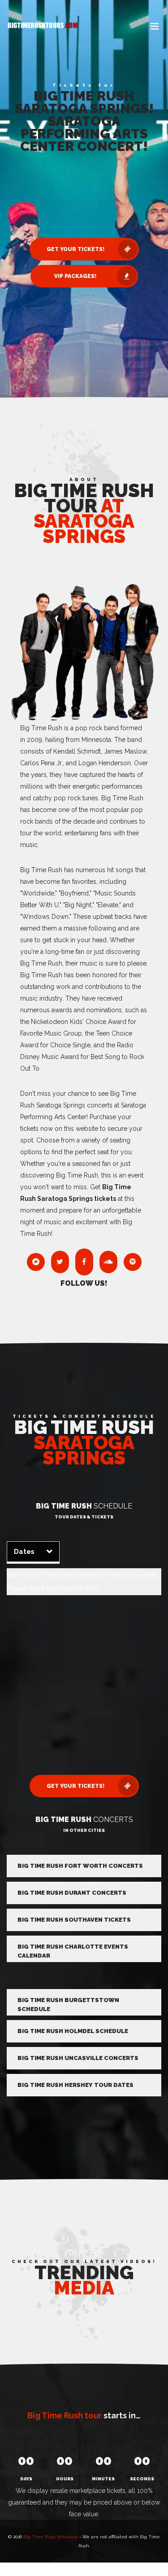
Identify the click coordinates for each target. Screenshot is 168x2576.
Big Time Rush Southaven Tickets (74, 1920)
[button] (155, 27)
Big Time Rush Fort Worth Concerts (80, 1866)
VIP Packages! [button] (75, 276)
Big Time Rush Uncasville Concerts (78, 2058)
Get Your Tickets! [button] (75, 249)
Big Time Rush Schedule (51, 2537)
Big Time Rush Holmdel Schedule (73, 2031)
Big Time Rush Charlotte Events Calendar (73, 1951)
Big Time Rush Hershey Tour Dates (75, 2085)
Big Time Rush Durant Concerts (72, 1893)
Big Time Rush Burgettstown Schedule (68, 2005)
